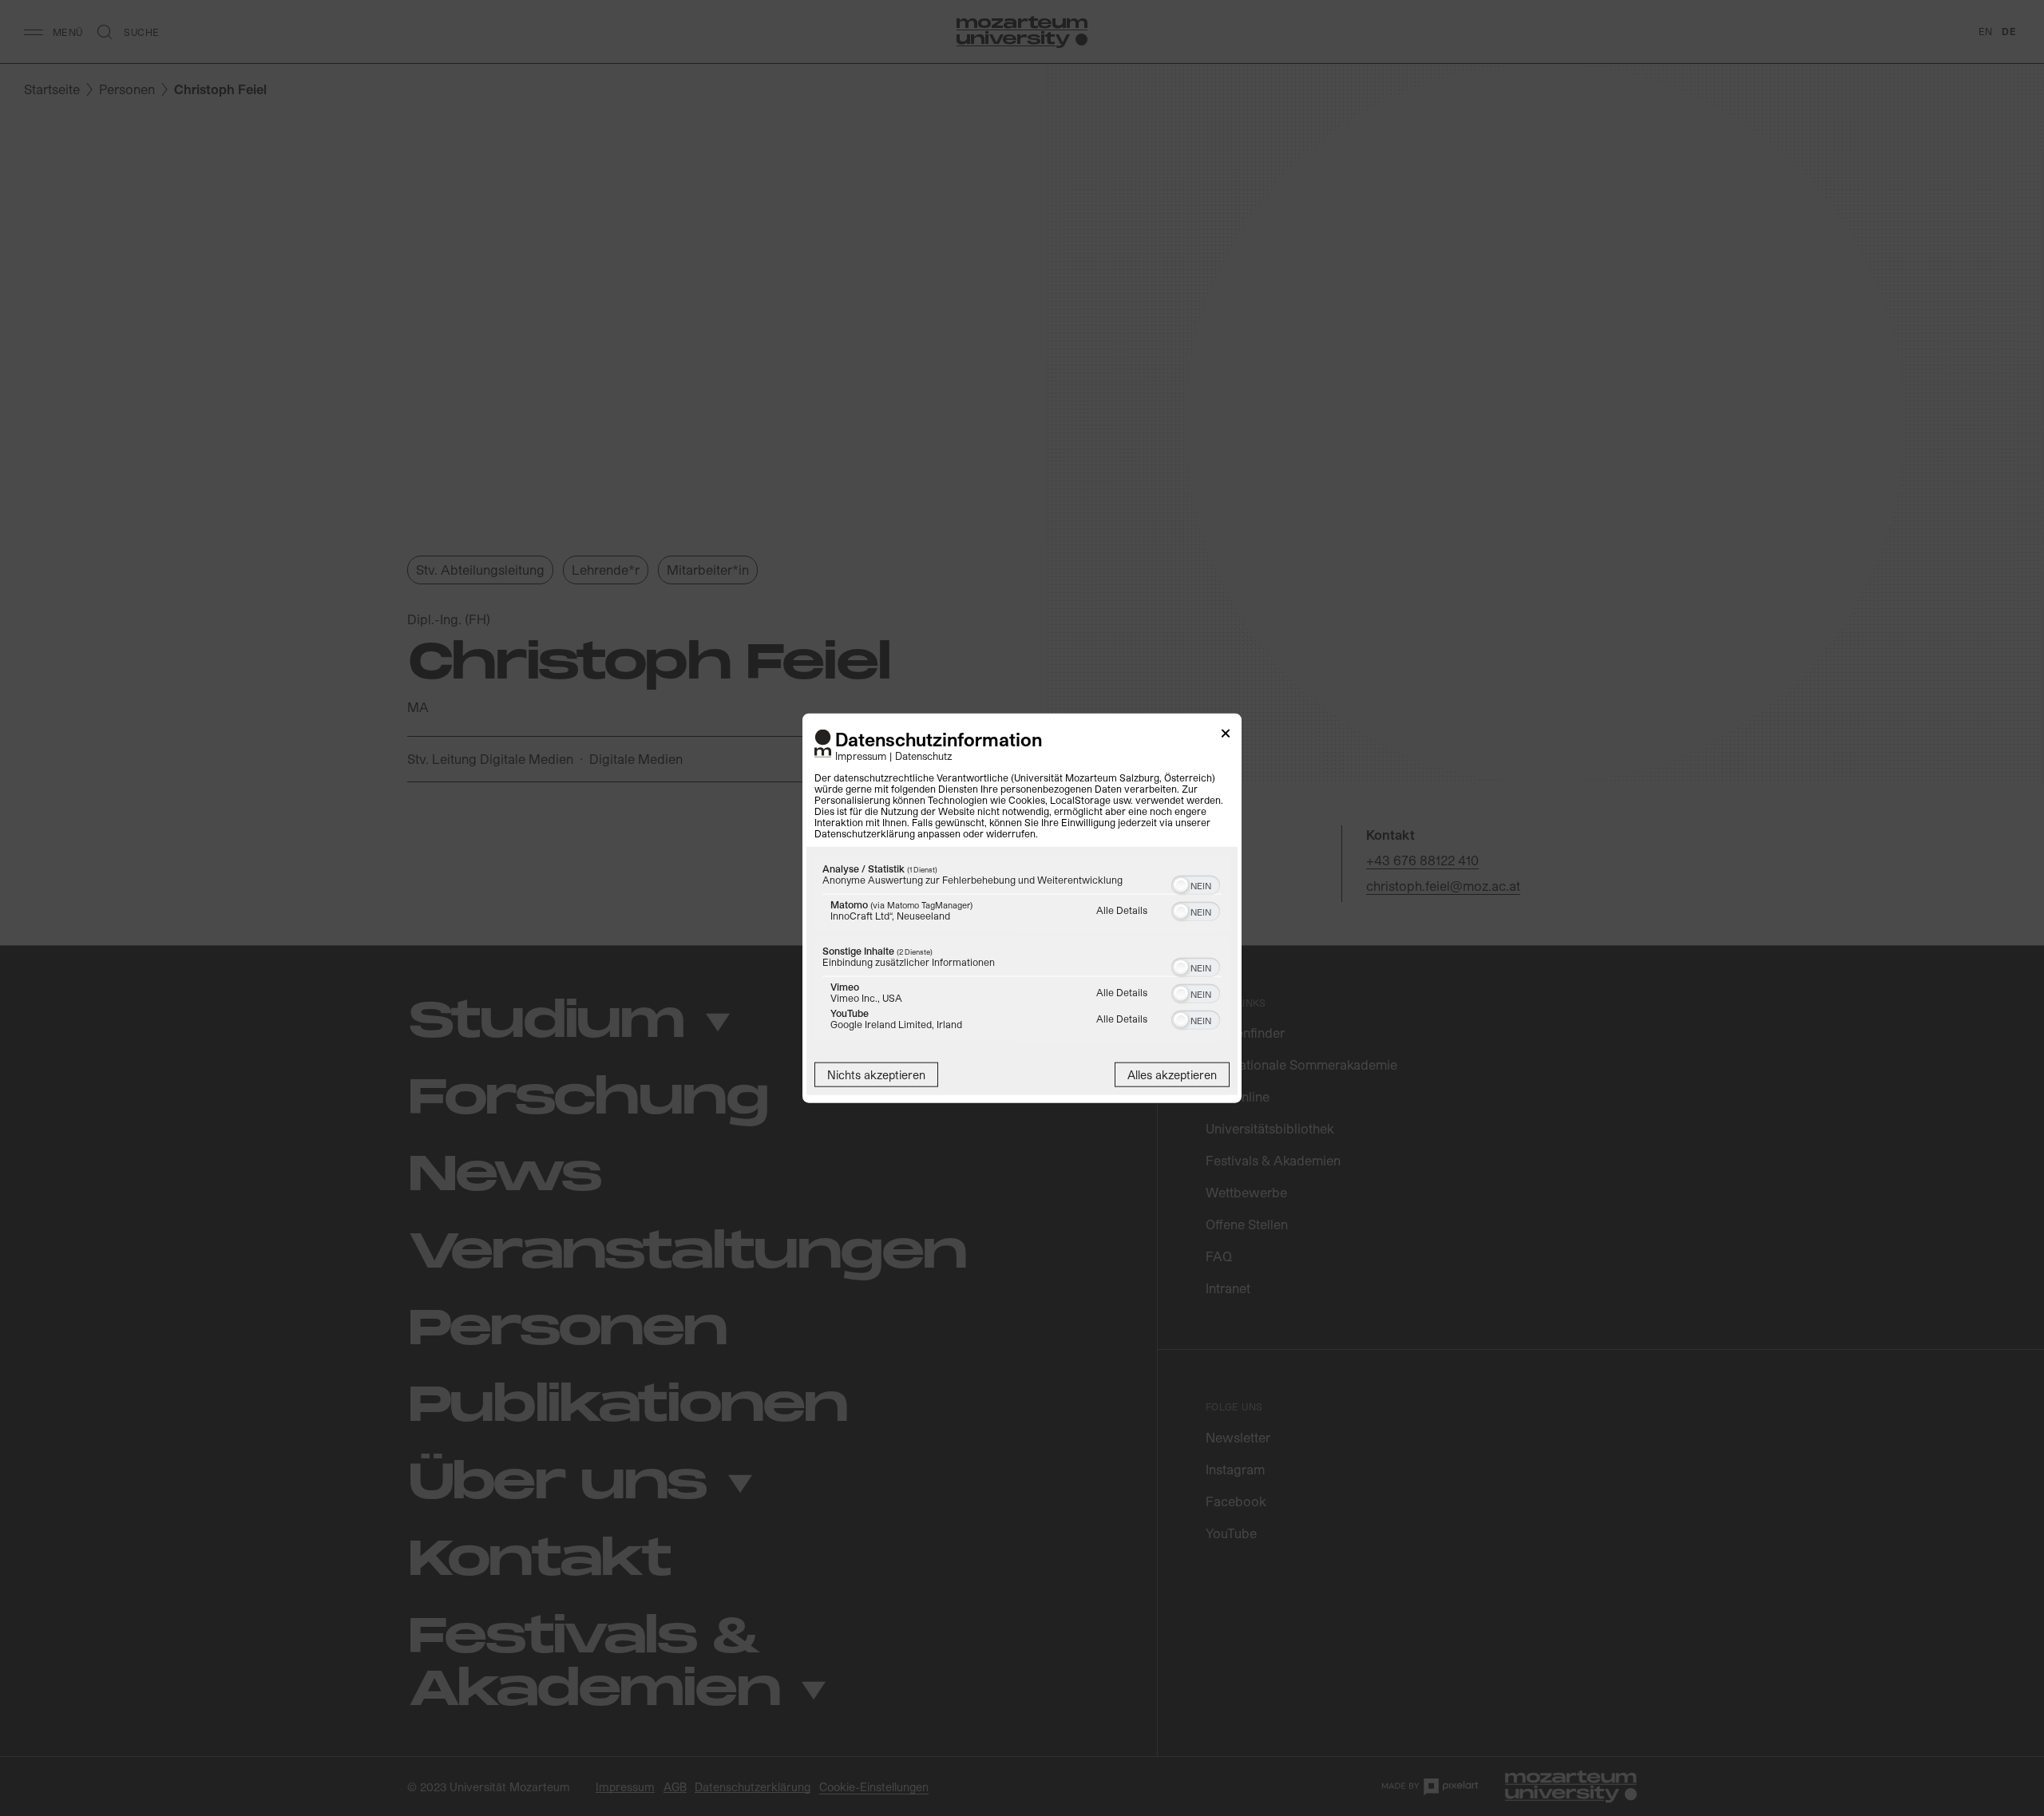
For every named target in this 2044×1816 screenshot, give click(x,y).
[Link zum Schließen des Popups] (1226, 736)
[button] (1181, 885)
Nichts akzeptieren (876, 1075)
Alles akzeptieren (1172, 1075)
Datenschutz (924, 756)
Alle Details (1122, 910)
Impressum (861, 756)
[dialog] (1022, 908)
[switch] (1196, 884)
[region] (1022, 950)
